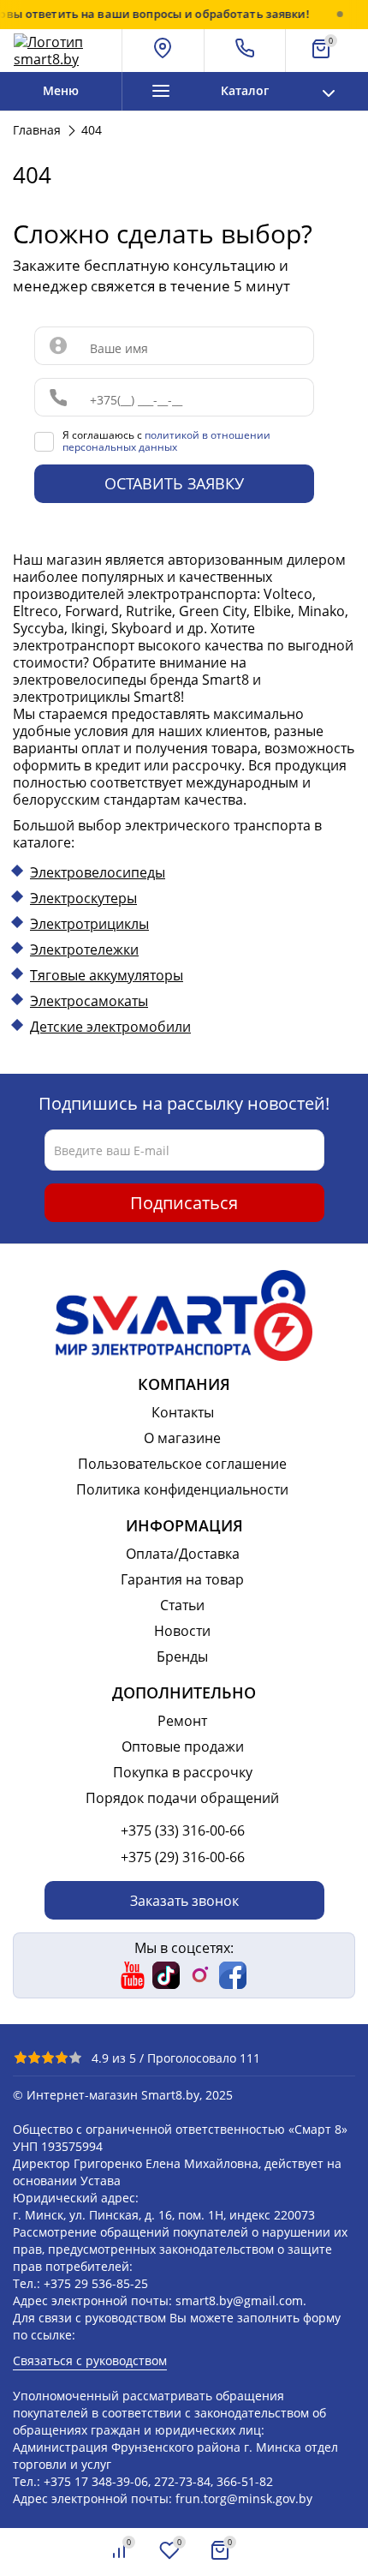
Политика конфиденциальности (182, 1489)
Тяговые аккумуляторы (107, 975)
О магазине (182, 1438)
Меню (61, 90)
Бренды (182, 1656)
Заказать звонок (184, 1901)
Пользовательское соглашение (182, 1464)
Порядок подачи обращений (182, 1798)
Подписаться (184, 1203)
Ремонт (182, 1721)
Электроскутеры (83, 898)
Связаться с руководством (90, 2360)
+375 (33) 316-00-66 (183, 1830)
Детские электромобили (110, 1027)
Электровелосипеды (98, 872)
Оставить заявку (174, 483)
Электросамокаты (89, 1001)
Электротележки (84, 950)
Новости (182, 1631)
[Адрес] (163, 51)
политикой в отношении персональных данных (166, 441)
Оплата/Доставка (183, 1554)
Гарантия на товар (182, 1579)
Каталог (245, 90)
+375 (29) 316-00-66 (183, 1857)
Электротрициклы (89, 924)
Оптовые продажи (183, 1746)
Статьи (182, 1605)
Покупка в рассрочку (183, 1772)
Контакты (183, 1412)
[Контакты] (246, 51)
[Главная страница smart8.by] (61, 51)
